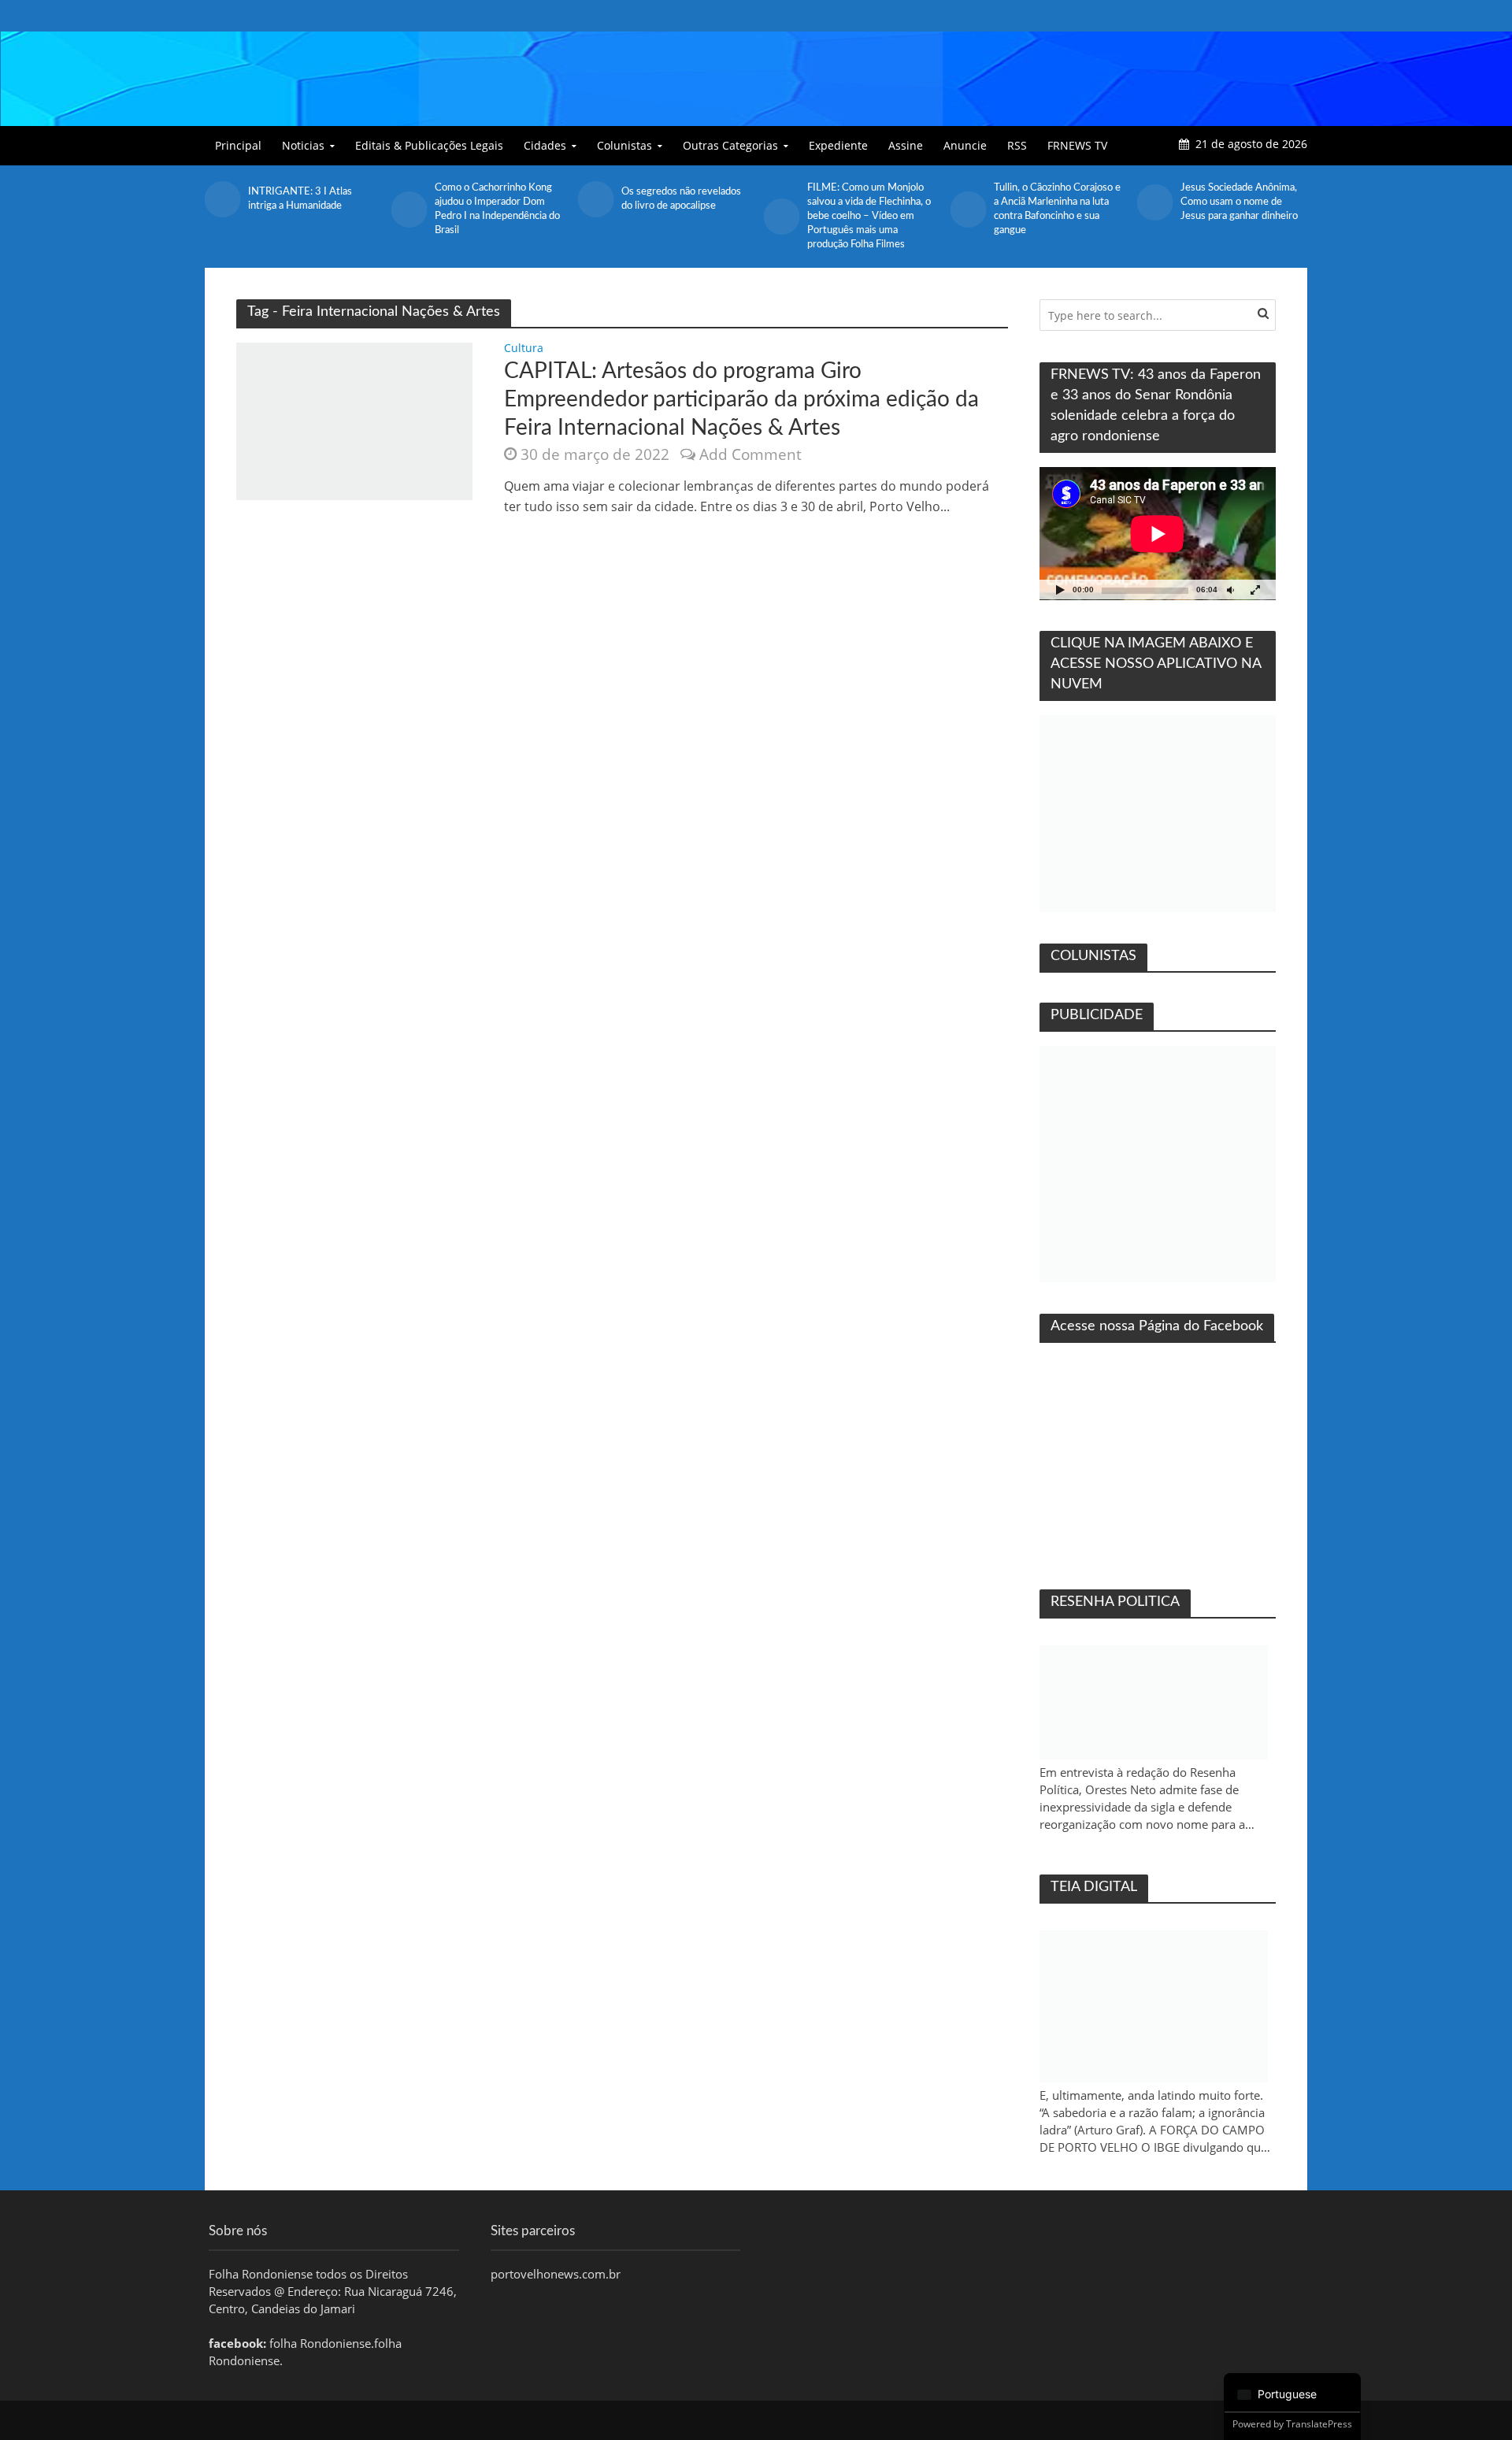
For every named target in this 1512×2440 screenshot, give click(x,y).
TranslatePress (1319, 2424)
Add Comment (750, 454)
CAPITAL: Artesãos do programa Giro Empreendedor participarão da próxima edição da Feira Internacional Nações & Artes (741, 399)
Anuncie (965, 145)
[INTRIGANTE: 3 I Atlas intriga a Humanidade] (1154, 199)
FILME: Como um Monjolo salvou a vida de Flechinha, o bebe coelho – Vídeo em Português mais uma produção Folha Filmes (683, 216)
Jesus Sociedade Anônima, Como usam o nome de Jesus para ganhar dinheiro (1052, 202)
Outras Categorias (730, 145)
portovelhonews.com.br (556, 2274)
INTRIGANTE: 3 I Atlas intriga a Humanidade (1232, 199)
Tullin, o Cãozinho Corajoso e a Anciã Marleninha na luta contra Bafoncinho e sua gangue (871, 209)
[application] (1158, 534)
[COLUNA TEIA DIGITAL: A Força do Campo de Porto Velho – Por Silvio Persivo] (1154, 2006)
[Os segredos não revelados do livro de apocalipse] (409, 199)
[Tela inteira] (1255, 590)
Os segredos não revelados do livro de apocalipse (495, 199)
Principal (238, 145)
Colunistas (624, 145)
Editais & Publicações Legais (429, 145)
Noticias (303, 145)
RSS (1017, 145)
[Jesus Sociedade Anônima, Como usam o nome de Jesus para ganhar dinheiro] (968, 202)
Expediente (838, 145)
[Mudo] (1230, 590)
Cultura (524, 349)
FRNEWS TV (1077, 145)
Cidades (545, 145)
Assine (906, 145)
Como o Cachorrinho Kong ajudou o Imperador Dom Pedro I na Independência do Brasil (311, 209)
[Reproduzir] (1060, 590)
